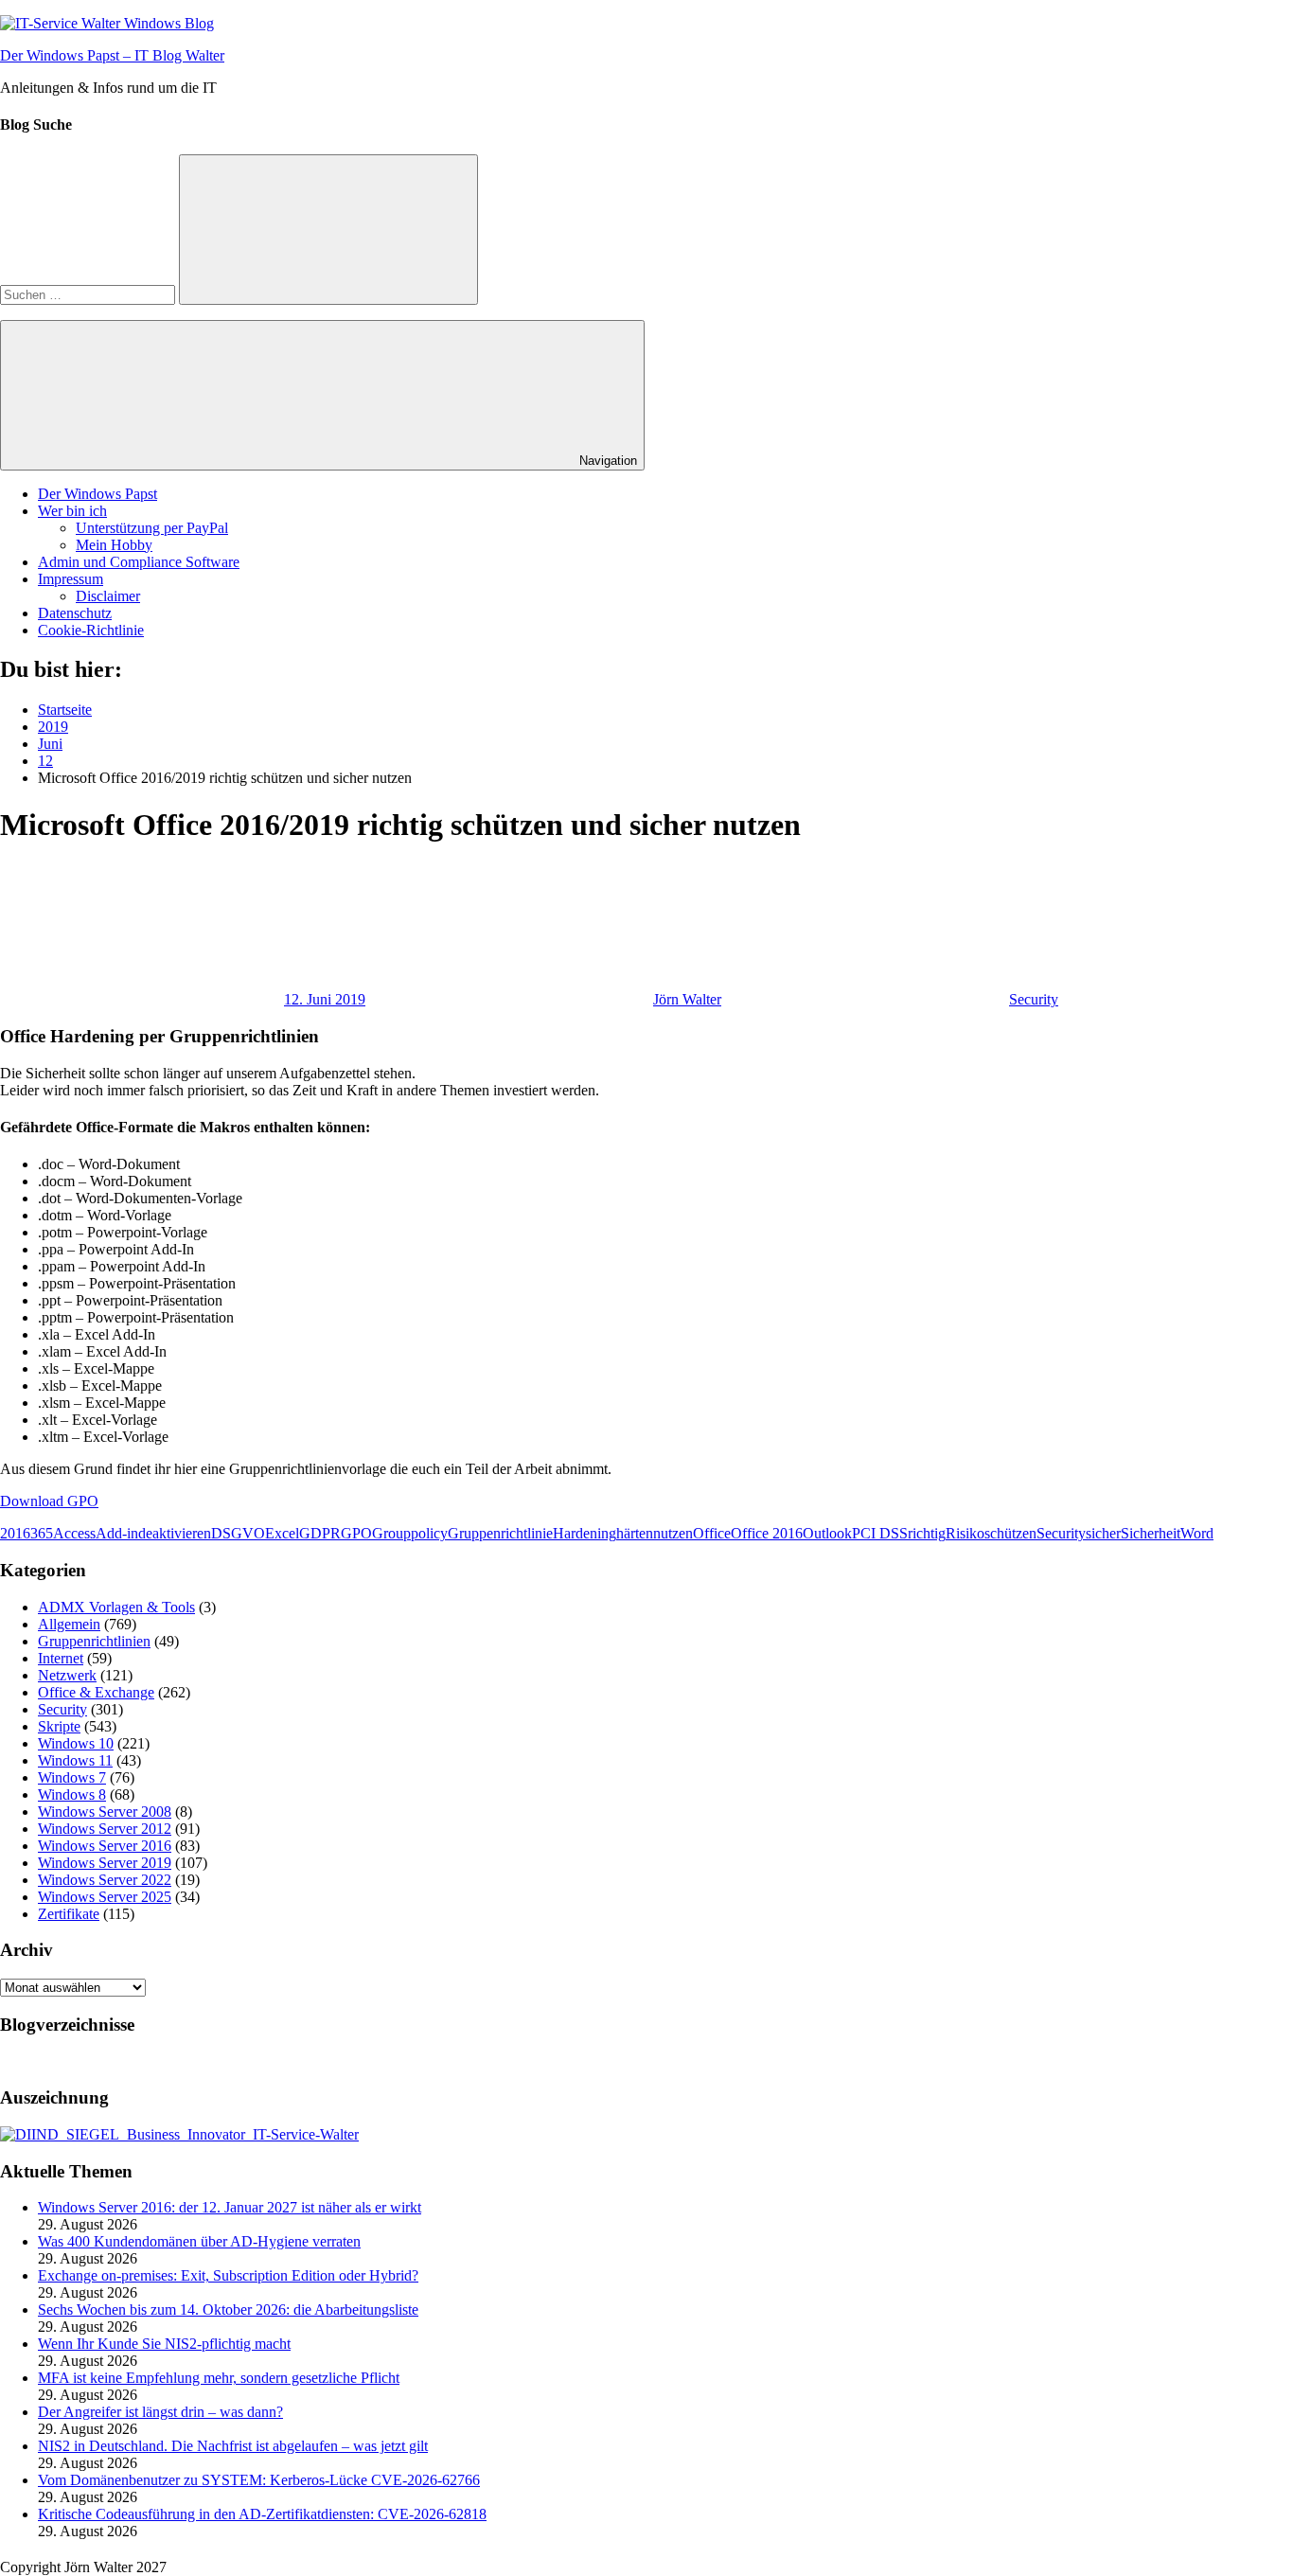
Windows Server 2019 (105, 1863)
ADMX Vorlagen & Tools (116, 1607)
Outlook (827, 1533)
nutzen (673, 1533)
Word (1197, 1533)
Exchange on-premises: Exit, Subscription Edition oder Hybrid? (228, 2275)
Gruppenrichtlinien (94, 1641)
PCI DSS (880, 1533)
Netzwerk (67, 1675)
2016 (15, 1533)
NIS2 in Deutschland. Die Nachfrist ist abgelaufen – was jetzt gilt (233, 2446)
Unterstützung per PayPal (152, 528)
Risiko (965, 1533)
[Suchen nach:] (89, 294)
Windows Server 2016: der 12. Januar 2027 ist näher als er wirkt (230, 2207)
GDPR (320, 1533)
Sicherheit (1151, 1533)
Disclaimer (108, 596)
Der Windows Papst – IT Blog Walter (112, 55)
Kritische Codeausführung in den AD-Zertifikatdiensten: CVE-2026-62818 (262, 2514)
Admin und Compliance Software (139, 562)
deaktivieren (175, 1533)
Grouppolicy (410, 1533)
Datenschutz (75, 613)
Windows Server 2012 (105, 1829)
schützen (1010, 1533)
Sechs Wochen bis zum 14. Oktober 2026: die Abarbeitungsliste (228, 2310)
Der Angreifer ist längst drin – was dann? (160, 2412)
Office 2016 (767, 1533)
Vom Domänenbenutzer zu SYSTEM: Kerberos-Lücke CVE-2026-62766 (259, 2480)
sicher (1103, 1533)
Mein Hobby (114, 545)
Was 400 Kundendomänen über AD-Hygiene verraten (199, 2241)
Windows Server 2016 (105, 1846)
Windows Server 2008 (105, 1812)
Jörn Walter (687, 999)
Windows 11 (75, 1760)
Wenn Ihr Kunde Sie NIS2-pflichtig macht (164, 2344)
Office (712, 1533)
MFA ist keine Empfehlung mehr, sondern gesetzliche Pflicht (219, 2378)
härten (635, 1533)
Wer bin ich (72, 511)
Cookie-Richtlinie (91, 630)
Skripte (59, 1726)
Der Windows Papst (97, 494)
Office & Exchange (96, 1692)
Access (74, 1533)
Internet (61, 1658)
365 (42, 1533)
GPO (356, 1533)
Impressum (71, 579)
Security (1034, 999)
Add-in (117, 1533)
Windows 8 (72, 1794)
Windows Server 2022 (105, 1880)
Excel (282, 1533)
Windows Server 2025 (105, 1897)
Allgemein (69, 1624)
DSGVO (238, 1533)
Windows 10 (76, 1743)
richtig (927, 1533)
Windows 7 (72, 1777)
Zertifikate (69, 1914)
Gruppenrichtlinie (500, 1533)
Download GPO (49, 1501)
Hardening (585, 1533)
